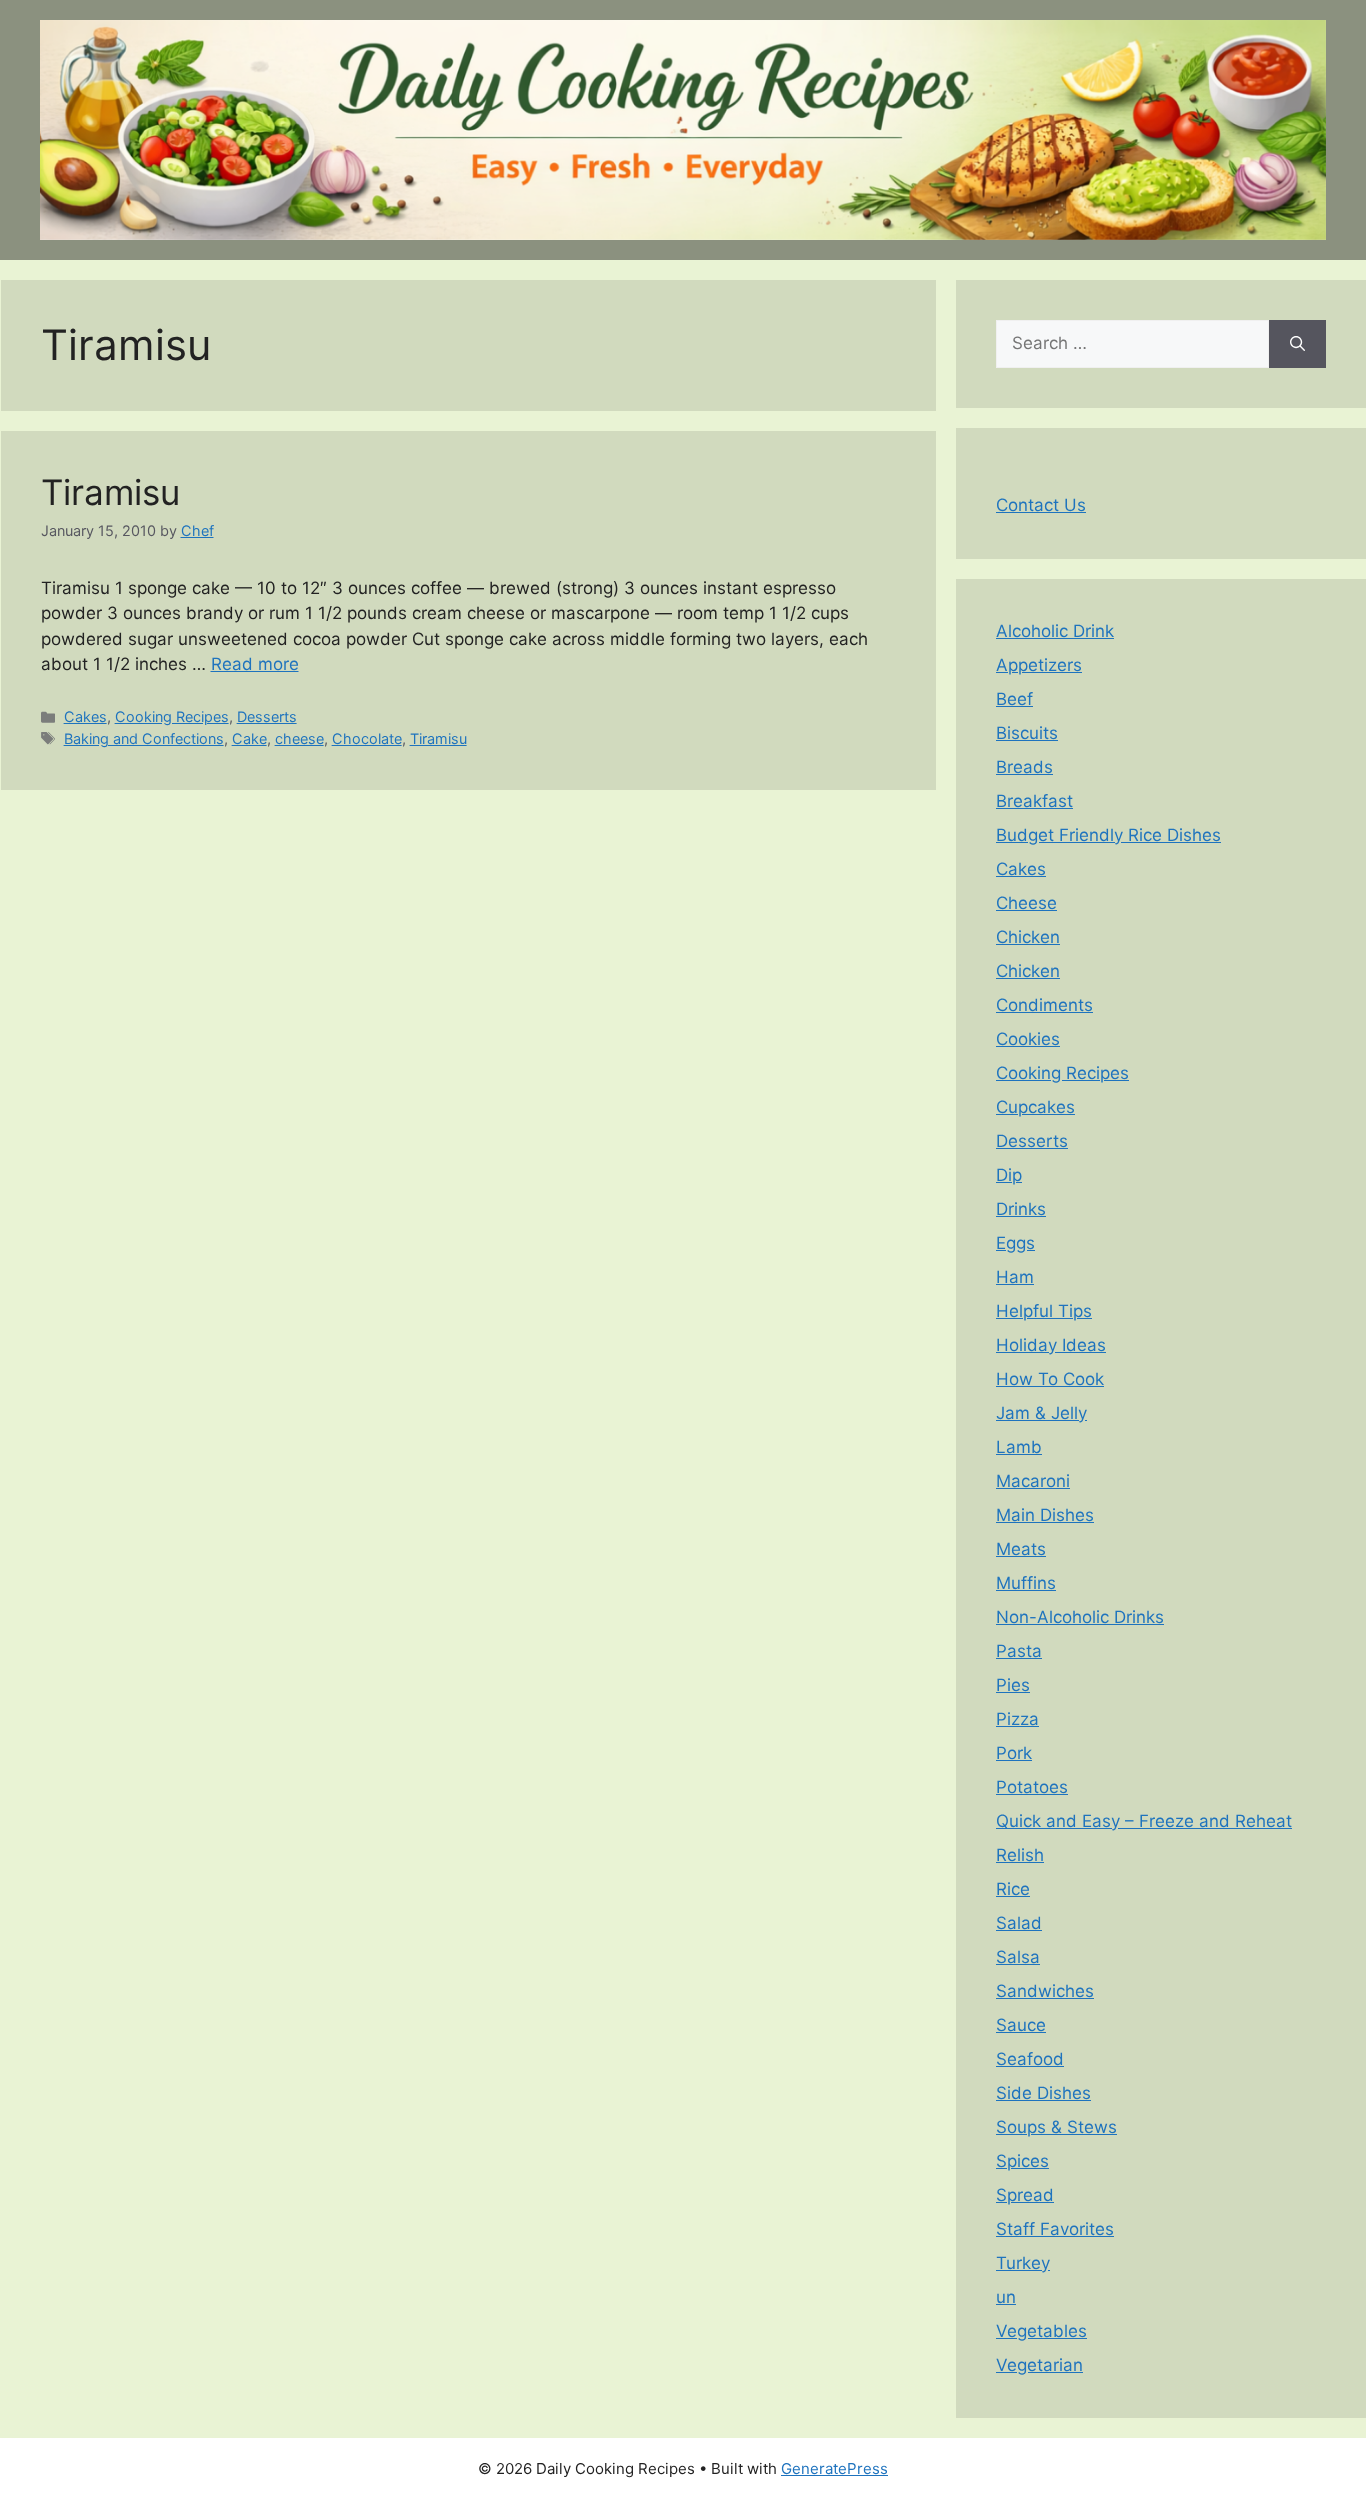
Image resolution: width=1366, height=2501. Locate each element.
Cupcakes (1035, 1107)
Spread (1025, 2195)
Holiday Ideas (1051, 1345)
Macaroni (1033, 1481)
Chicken (1028, 937)
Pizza (1017, 1719)
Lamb (1019, 1447)
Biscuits (1027, 733)
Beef (1014, 699)
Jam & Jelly (1041, 1413)
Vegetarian (1039, 2365)
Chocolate (367, 738)
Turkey (1023, 2263)
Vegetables (1041, 2331)
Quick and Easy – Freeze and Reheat (1144, 1821)
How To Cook (1050, 1379)
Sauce (1021, 2025)
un (1006, 2297)
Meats (1021, 1549)
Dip (1009, 1175)
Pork (1014, 1753)
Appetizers (1039, 665)
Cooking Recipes (172, 716)
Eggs (1015, 1243)
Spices (1022, 2161)
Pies (1013, 1685)
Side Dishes (1043, 2093)
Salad (1019, 1923)
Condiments (1044, 1005)
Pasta (1019, 1651)
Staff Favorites (1055, 2229)
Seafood (1030, 2059)
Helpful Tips (1044, 1311)
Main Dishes (1045, 1515)
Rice (1013, 1889)
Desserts (267, 716)
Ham (1015, 1277)
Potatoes (1032, 1787)
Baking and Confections (144, 738)
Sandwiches (1045, 1991)
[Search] (1297, 344)
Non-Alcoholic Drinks (1080, 1617)
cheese (299, 738)
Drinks (1021, 1209)
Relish (1020, 1855)
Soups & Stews (1056, 2127)
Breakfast (1034, 801)
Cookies (1028, 1039)
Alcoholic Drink (1055, 631)
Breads (1024, 767)
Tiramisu (110, 492)
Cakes (85, 716)
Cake (249, 738)
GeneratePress (834, 2468)
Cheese (1026, 903)
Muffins (1026, 1583)
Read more (255, 664)
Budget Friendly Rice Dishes (1108, 835)
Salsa (1018, 1957)
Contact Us (1041, 505)
